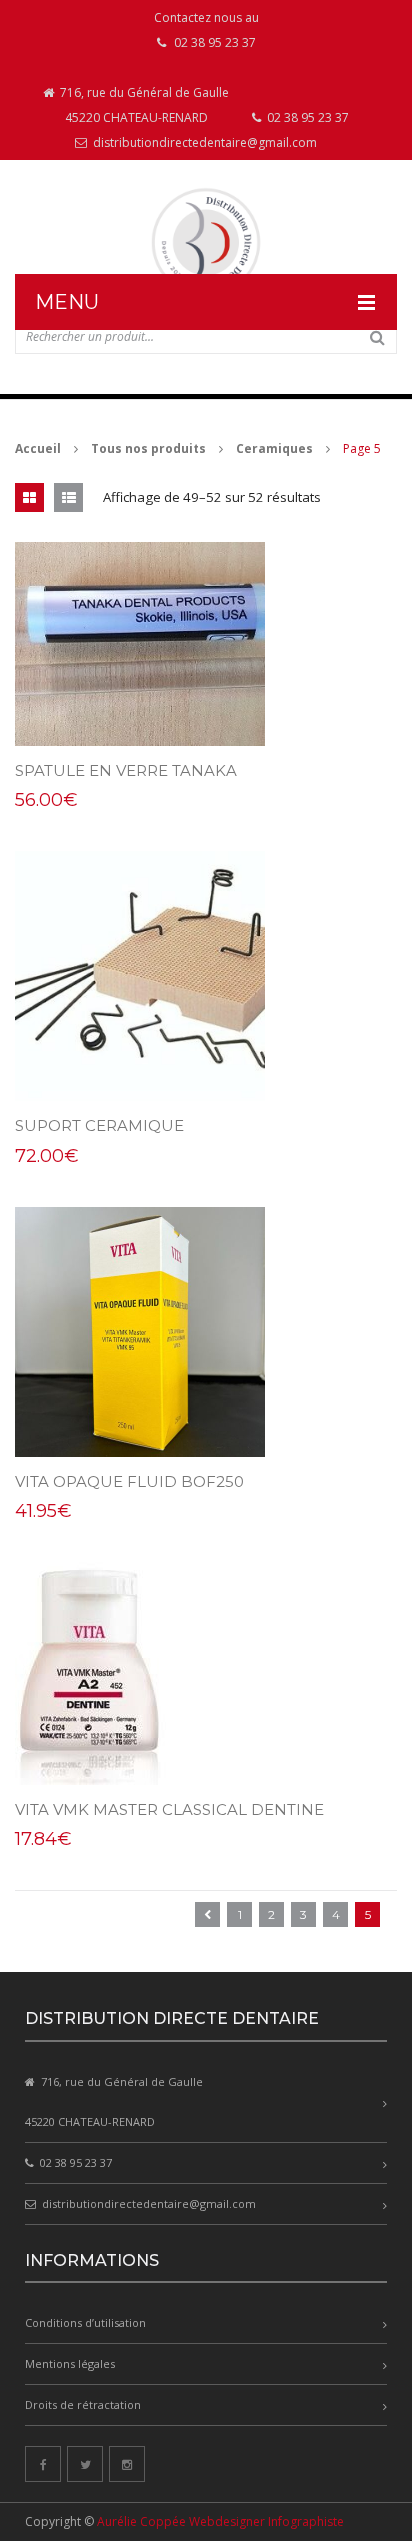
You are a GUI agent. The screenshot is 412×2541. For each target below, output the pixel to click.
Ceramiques (274, 448)
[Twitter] (85, 2464)
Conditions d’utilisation (85, 2322)
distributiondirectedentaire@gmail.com (203, 142)
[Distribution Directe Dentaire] (206, 242)
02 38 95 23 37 (306, 117)
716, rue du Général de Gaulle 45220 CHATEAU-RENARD (143, 105)
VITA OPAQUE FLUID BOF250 (129, 1481)
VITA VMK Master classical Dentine (169, 1809)
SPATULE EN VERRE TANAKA (126, 770)
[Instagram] (127, 2464)
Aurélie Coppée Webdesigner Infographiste (220, 2521)
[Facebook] (43, 2464)
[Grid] (29, 497)
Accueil (38, 448)
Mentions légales (70, 2363)
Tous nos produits (148, 448)
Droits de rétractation (83, 2404)
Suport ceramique (99, 1125)
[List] (68, 497)
